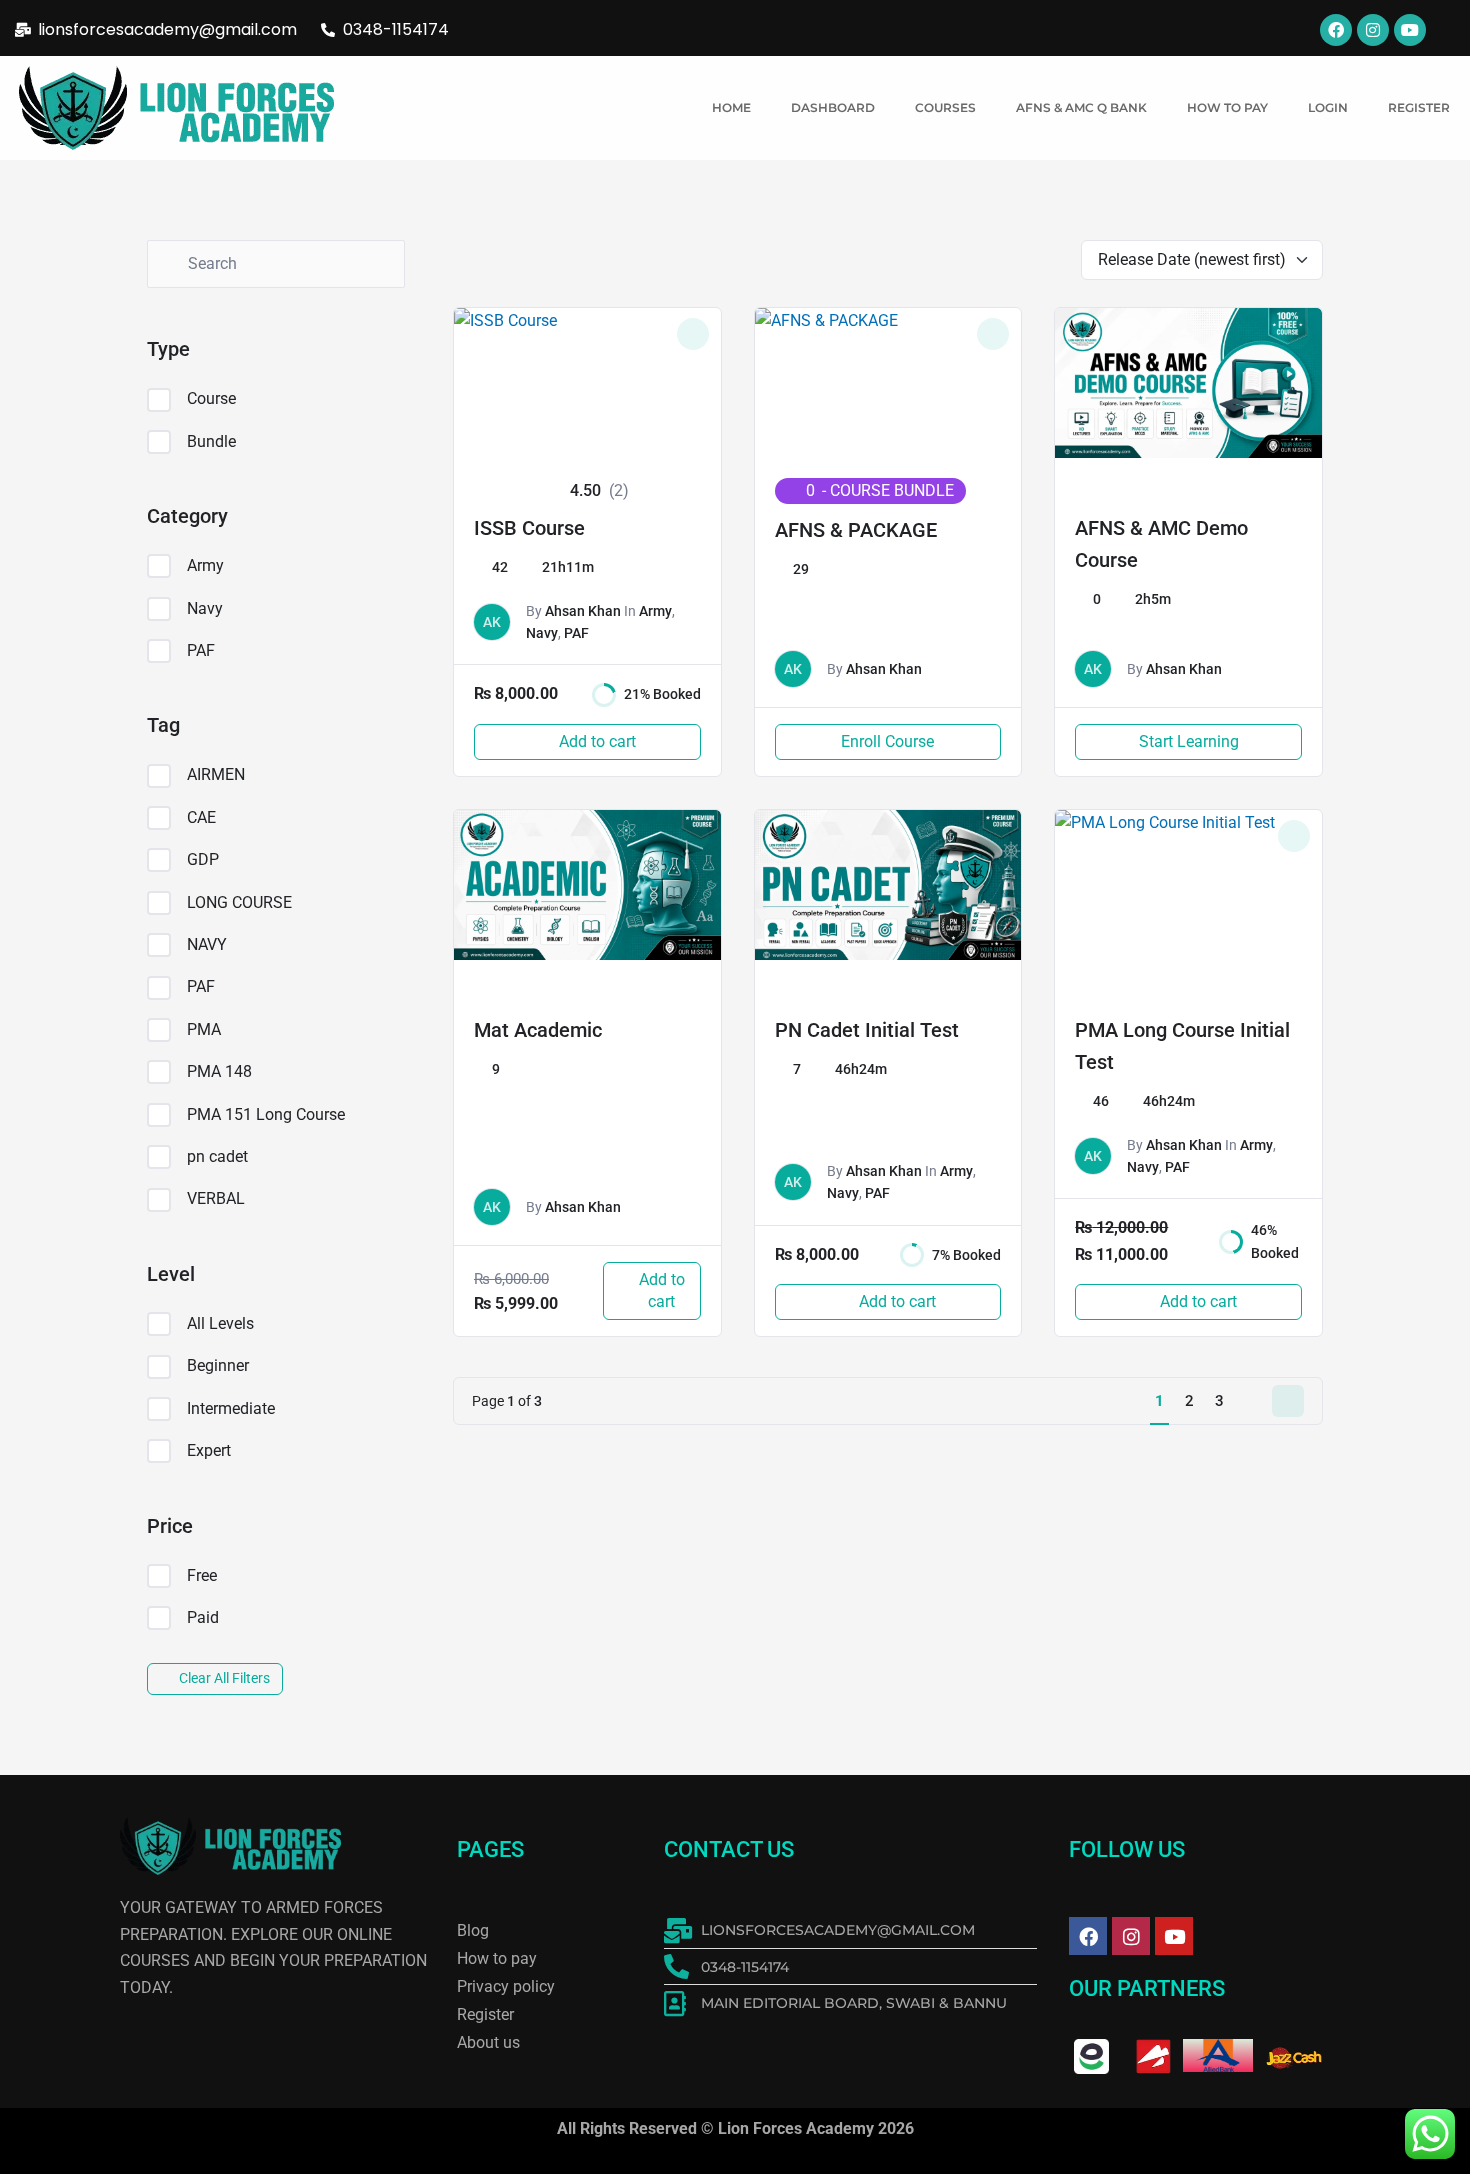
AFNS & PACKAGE (856, 530)
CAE (201, 817)
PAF (201, 650)
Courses (945, 107)
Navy (205, 608)
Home (731, 107)
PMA (204, 1029)
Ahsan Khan (583, 611)
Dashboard (833, 107)
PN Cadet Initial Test (867, 1030)
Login (1328, 107)
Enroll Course (887, 741)
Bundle (211, 441)
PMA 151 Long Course (266, 1114)
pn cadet (217, 1156)
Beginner (218, 1365)
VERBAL (216, 1198)
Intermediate (231, 1408)
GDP (203, 859)
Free (202, 1575)
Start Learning (1189, 741)
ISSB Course (529, 528)
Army (205, 565)
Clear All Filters (224, 1678)
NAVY (207, 944)
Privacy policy (506, 1986)
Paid (203, 1617)
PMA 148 (219, 1071)
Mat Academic (538, 1030)
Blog (473, 1930)
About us (488, 2042)
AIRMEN (216, 774)
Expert (209, 1450)
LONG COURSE (239, 902)
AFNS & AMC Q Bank (1081, 107)
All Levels (220, 1323)
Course (211, 398)
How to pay (1227, 107)
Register (1419, 107)
